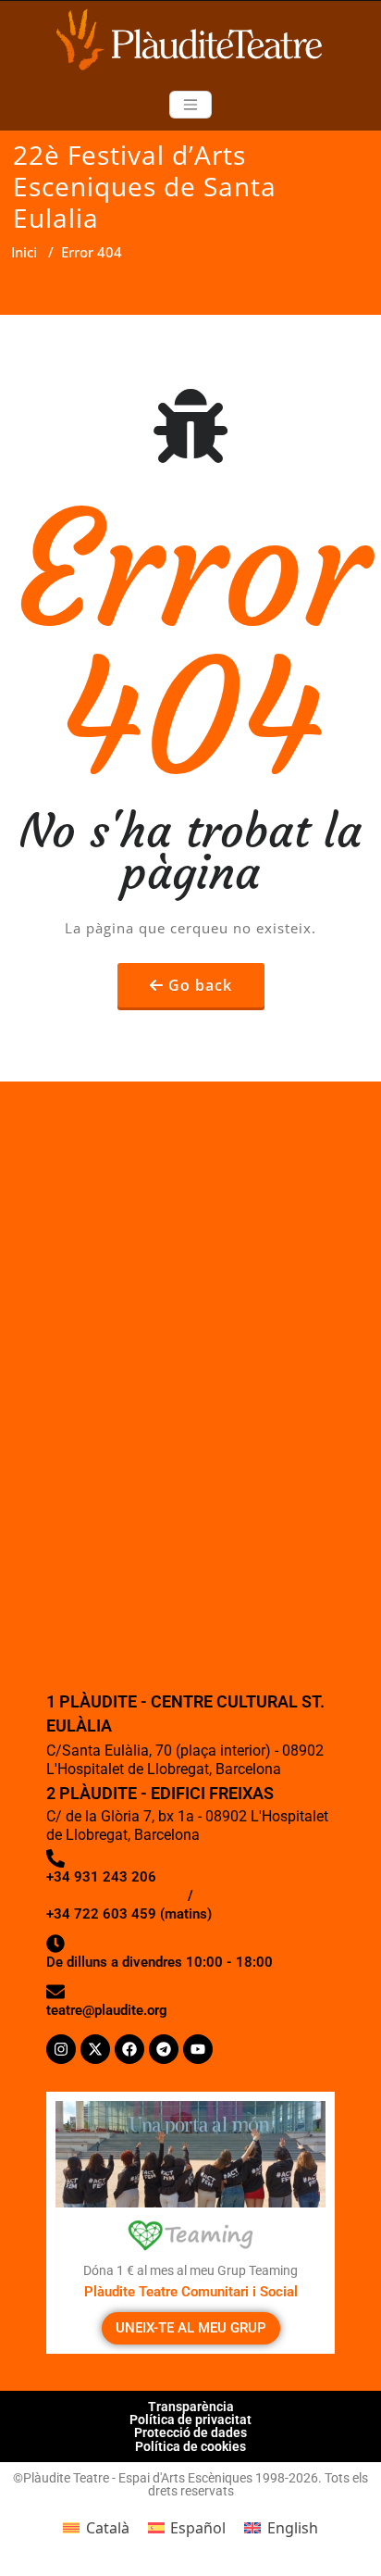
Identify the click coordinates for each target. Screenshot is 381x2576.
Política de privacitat (190, 2420)
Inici (24, 252)
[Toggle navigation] (190, 105)
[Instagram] (61, 2049)
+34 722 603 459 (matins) (129, 1914)
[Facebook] (129, 2049)
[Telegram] (164, 2049)
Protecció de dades (190, 2432)
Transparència (191, 2407)
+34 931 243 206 (101, 1877)
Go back (200, 985)
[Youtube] (198, 2049)
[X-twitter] (95, 2049)
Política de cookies (190, 2446)
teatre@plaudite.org (107, 2010)
